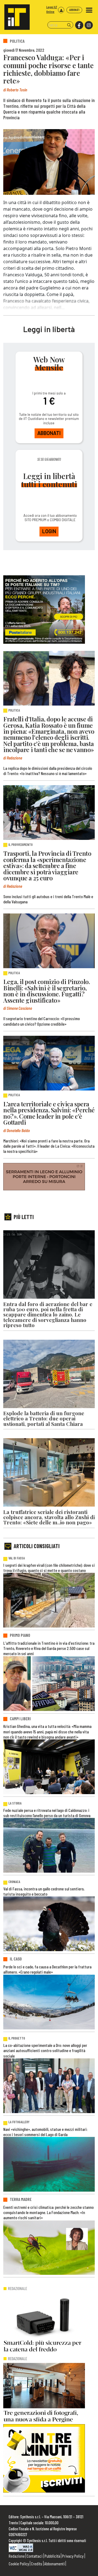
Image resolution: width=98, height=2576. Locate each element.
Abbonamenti (55, 2564)
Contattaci (35, 2556)
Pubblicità (52, 2556)
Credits (37, 2564)
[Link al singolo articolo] (49, 678)
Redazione (17, 2556)
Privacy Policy (73, 2556)
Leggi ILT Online (52, 9)
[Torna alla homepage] (15, 15)
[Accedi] (61, 10)
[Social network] (79, 25)
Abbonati (74, 10)
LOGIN (49, 531)
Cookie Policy (19, 2564)
